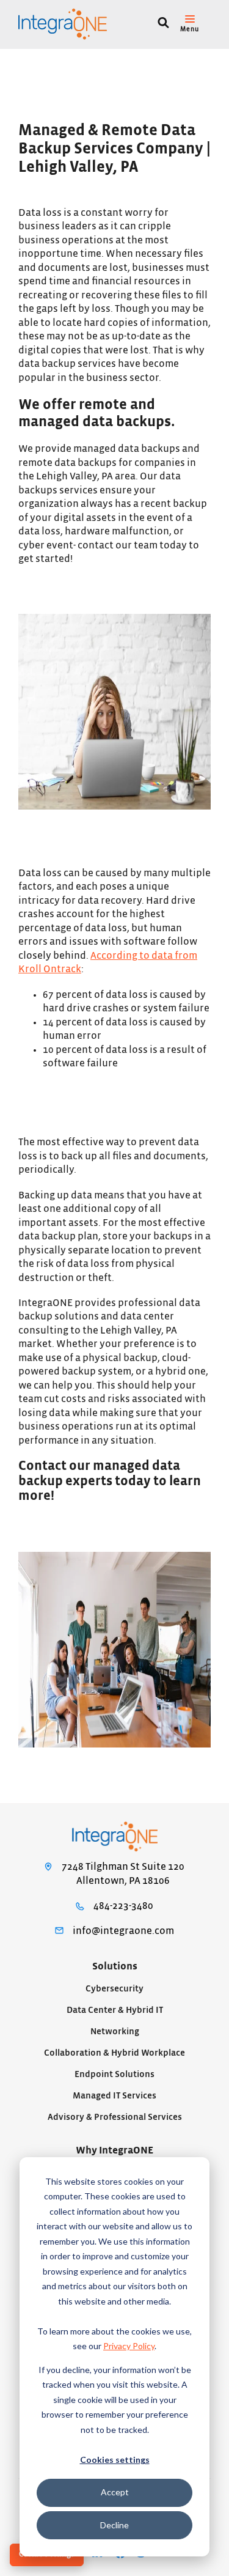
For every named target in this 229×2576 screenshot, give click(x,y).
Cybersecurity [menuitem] (114, 1989)
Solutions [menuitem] (115, 1966)
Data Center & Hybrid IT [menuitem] (115, 2010)
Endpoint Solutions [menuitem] (114, 2074)
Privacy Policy (129, 2346)
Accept (115, 2492)
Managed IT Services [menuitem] (114, 2096)
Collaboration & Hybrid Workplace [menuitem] (114, 2053)
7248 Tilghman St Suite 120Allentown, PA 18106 (123, 1874)
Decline (114, 2525)
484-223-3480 (123, 1906)
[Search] (163, 24)
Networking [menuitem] (115, 2032)
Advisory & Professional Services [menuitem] (115, 2117)
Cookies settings (115, 2460)
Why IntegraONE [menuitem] (114, 2150)
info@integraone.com (123, 1931)
